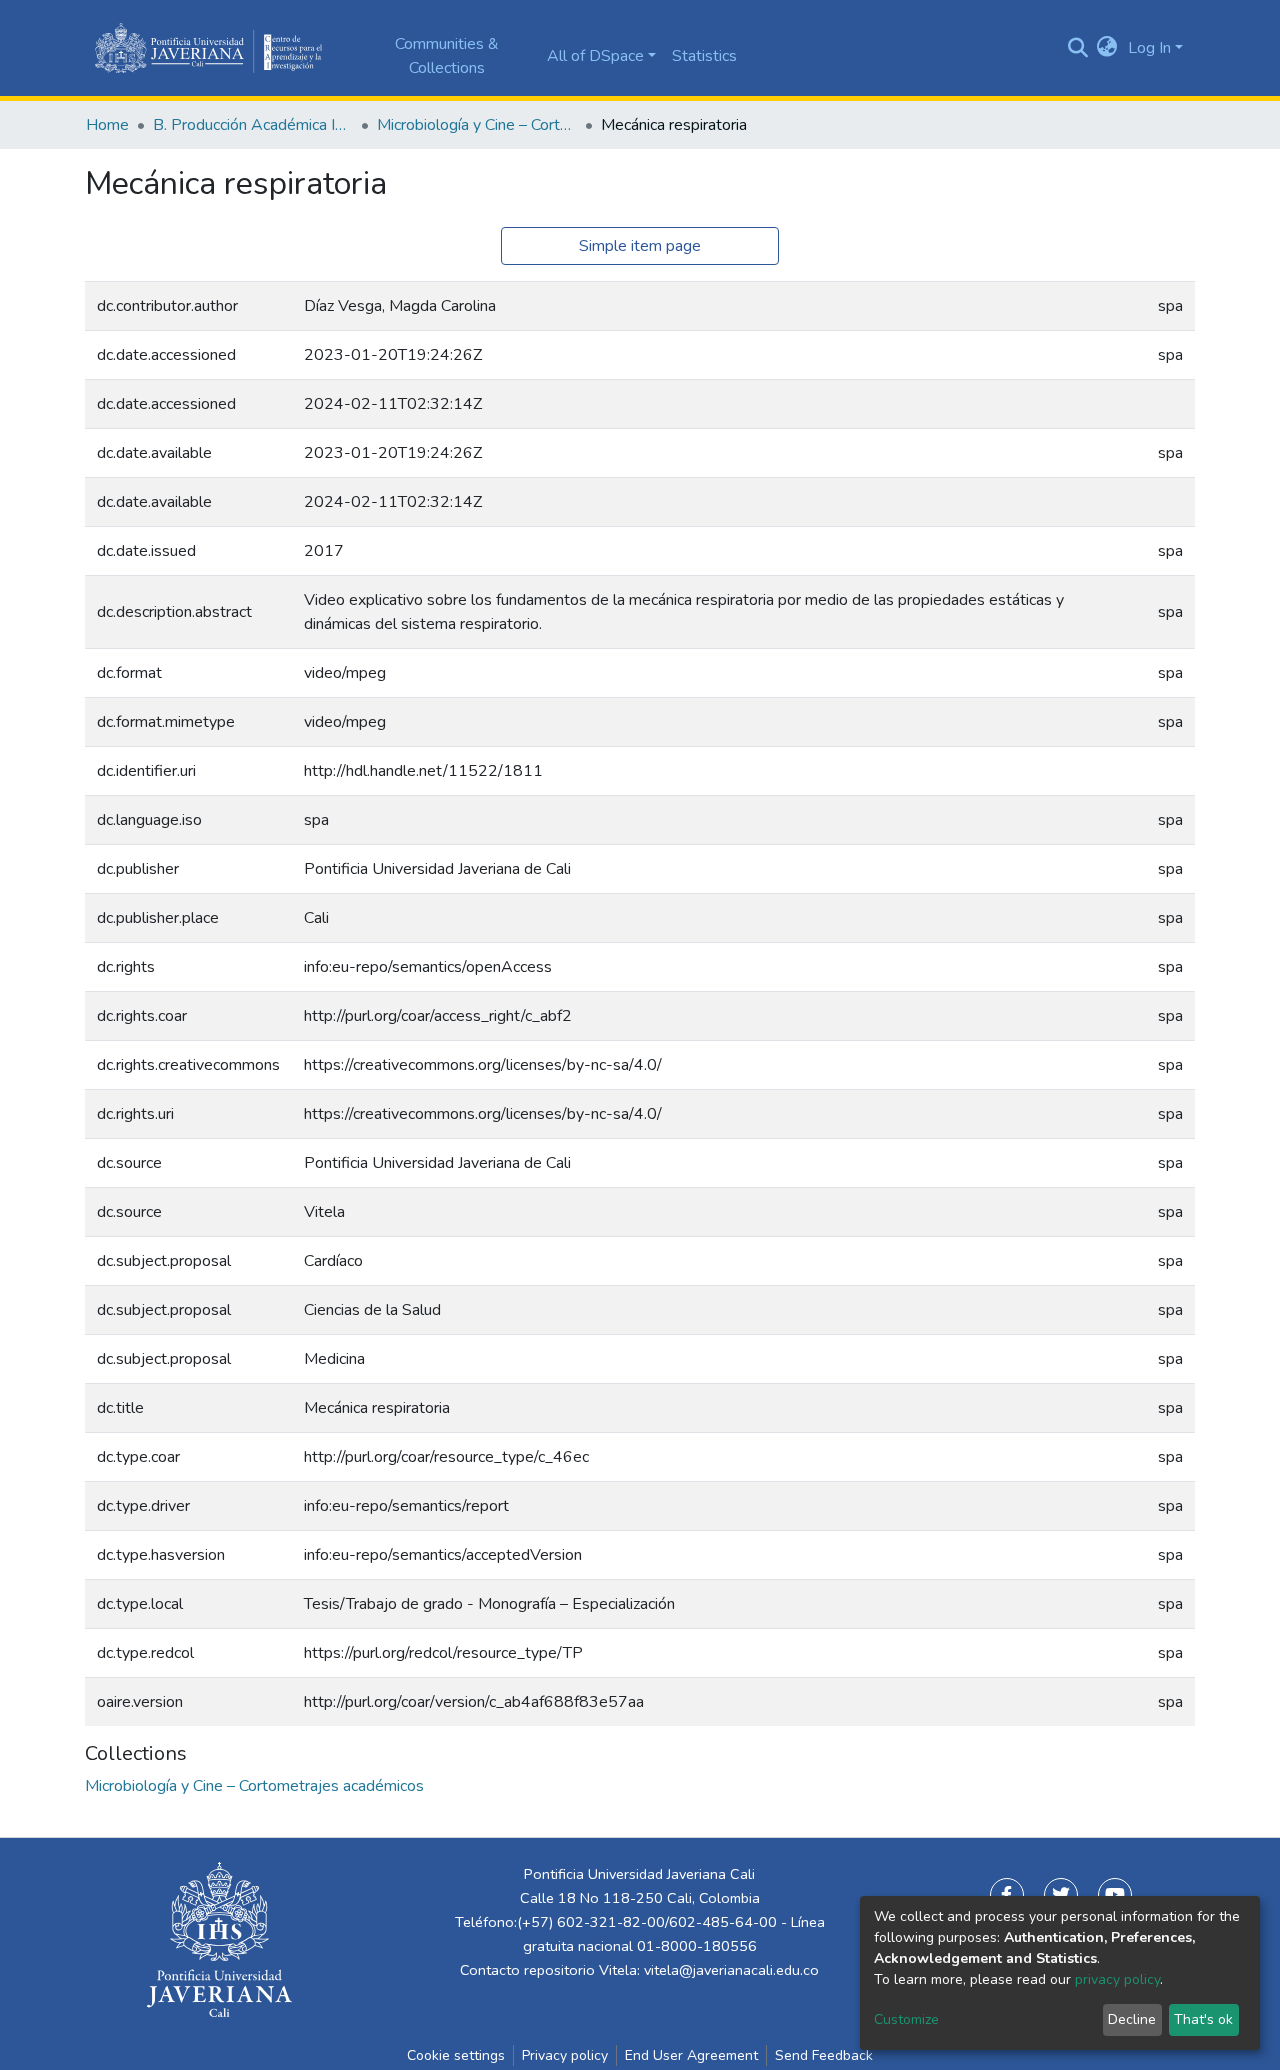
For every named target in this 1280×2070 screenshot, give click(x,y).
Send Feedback (824, 2055)
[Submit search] (1077, 48)
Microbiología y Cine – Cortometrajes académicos (477, 125)
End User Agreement (691, 2055)
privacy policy (1117, 1979)
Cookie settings (456, 2055)
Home (107, 125)
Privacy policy (565, 2055)
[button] (1107, 48)
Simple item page (640, 246)
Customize (906, 2019)
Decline (1132, 2019)
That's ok (1203, 2019)
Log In (1149, 48)
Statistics (704, 56)
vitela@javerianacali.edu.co (731, 1970)
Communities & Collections (447, 56)
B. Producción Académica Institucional (253, 125)
